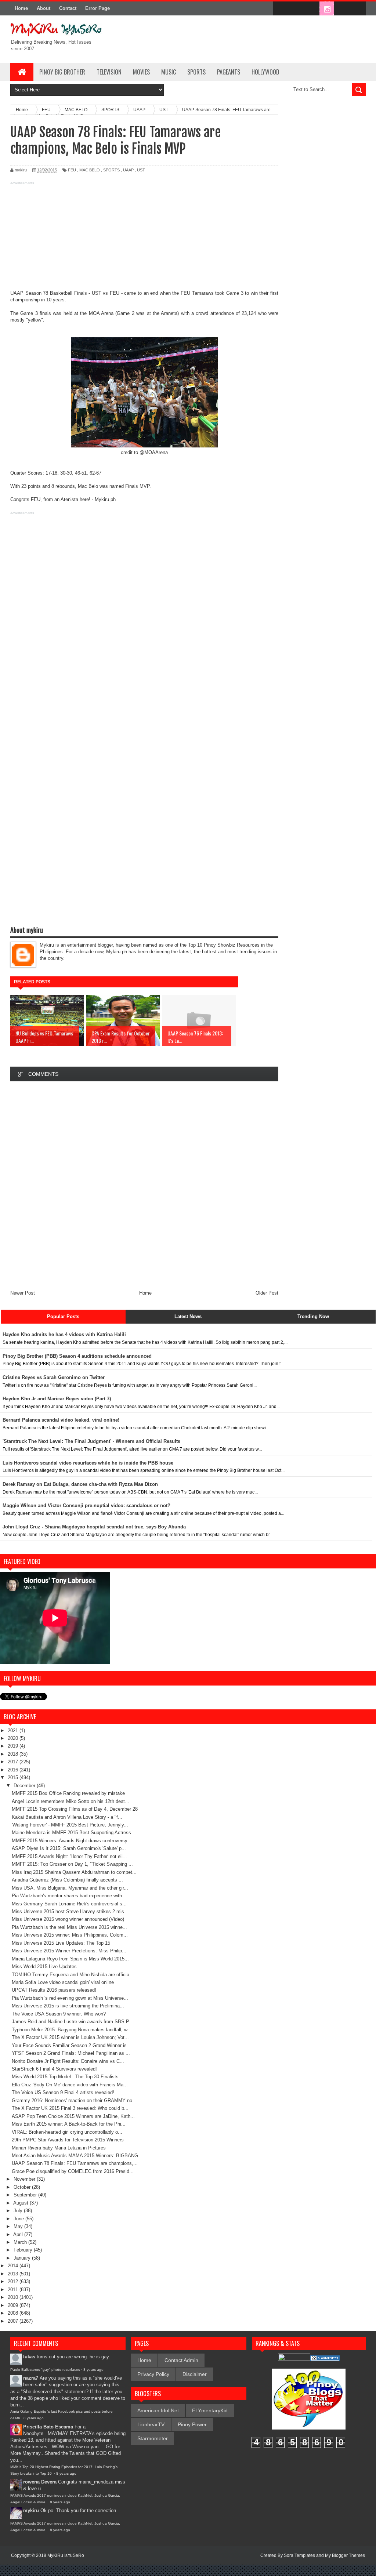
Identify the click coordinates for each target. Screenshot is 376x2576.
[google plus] (358, 9)
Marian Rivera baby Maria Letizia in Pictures (59, 2148)
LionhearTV (151, 2424)
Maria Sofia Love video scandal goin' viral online (63, 1982)
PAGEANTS (229, 72)
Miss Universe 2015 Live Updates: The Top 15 (61, 1943)
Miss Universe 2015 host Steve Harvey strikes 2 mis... (70, 1911)
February (24, 2250)
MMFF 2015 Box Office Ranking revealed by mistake (68, 1793)
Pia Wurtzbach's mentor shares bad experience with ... (70, 1896)
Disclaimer (195, 2374)
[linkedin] (342, 9)
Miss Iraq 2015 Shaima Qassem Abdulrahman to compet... (74, 1872)
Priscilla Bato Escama (48, 2427)
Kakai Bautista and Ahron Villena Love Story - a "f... (67, 1817)
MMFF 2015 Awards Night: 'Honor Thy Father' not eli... (69, 1856)
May (19, 2226)
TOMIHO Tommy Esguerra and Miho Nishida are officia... (73, 1975)
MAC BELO (90, 170)
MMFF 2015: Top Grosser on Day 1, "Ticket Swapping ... (72, 1864)
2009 (14, 2305)
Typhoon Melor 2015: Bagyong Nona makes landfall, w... (72, 2030)
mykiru (31, 2510)
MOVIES (141, 72)
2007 (14, 2321)
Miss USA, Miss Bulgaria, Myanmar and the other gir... (70, 1888)
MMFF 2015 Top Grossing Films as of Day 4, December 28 (75, 1809)
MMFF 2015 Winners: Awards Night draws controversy (70, 1841)
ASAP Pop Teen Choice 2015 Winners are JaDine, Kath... (73, 2116)
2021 (14, 1730)
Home (21, 8)
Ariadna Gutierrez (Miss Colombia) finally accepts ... (67, 1880)
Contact (68, 8)
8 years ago (93, 2370)
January (23, 2258)
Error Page (97, 8)
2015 (14, 1777)
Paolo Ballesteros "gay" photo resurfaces (45, 2370)
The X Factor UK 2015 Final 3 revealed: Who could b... (70, 2108)
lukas (29, 2357)
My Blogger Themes (345, 2555)
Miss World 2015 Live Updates (44, 1967)
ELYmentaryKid (210, 2410)
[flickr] (311, 9)
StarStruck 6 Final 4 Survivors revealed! (54, 2069)
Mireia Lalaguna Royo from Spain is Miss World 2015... (70, 1959)
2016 (14, 1770)
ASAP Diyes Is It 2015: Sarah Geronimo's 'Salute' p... (69, 1848)
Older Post (267, 1293)
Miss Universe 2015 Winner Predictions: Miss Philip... (69, 1951)
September (26, 2195)
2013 (14, 2274)
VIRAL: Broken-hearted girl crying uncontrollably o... (67, 2132)
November (25, 2179)
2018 (14, 1754)
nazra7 (31, 2378)
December (25, 1786)
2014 (14, 2266)
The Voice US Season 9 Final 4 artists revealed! (63, 2092)
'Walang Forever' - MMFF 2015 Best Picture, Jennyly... (70, 1825)
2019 (14, 1746)
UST (141, 170)
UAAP (128, 170)
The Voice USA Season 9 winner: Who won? (59, 2014)
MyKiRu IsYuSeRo (66, 2555)
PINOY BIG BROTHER (62, 72)
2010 (14, 2297)
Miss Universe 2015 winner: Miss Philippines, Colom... (70, 1935)
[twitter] (296, 9)
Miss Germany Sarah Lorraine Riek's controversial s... (69, 1904)
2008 (14, 2313)
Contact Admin (181, 2360)
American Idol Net (158, 2410)
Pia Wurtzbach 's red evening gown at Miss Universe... (70, 1998)
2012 (14, 2281)
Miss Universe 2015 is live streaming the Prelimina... (68, 2006)
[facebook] (281, 9)
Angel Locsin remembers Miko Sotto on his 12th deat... (70, 1801)
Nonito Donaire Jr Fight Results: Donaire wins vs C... (68, 2061)
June (19, 2219)
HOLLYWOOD (265, 72)
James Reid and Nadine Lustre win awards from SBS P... (72, 2022)
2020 (14, 1738)
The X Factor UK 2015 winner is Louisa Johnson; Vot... (70, 2037)
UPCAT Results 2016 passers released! (54, 1990)
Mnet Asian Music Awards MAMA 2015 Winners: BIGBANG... (77, 2156)
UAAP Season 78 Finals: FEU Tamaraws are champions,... (75, 2163)
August (21, 2203)
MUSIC (169, 72)
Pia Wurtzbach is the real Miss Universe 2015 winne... (69, 1927)
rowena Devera (40, 2482)
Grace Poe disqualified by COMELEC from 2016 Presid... (73, 2171)
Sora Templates (299, 2555)
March (21, 2242)
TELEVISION (109, 72)
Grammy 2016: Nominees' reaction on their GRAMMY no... (74, 2100)
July (19, 2211)
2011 (14, 2290)
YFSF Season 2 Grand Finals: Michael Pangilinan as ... (71, 2053)
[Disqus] (144, 1185)
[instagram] (327, 9)
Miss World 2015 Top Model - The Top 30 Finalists (65, 2077)
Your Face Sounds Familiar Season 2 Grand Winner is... (71, 2045)
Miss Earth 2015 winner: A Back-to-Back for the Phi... (69, 2124)
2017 (14, 1762)
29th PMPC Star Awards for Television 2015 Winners (68, 2140)
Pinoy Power (192, 2424)
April (19, 2234)
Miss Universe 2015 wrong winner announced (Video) (68, 1919)
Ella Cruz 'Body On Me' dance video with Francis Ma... (70, 2085)
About (44, 8)
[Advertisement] (144, 239)
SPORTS (196, 72)
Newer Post (23, 1293)
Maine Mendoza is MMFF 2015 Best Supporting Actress (71, 1833)
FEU (72, 170)
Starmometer (153, 2438)
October (23, 2187)
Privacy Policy (153, 2374)
